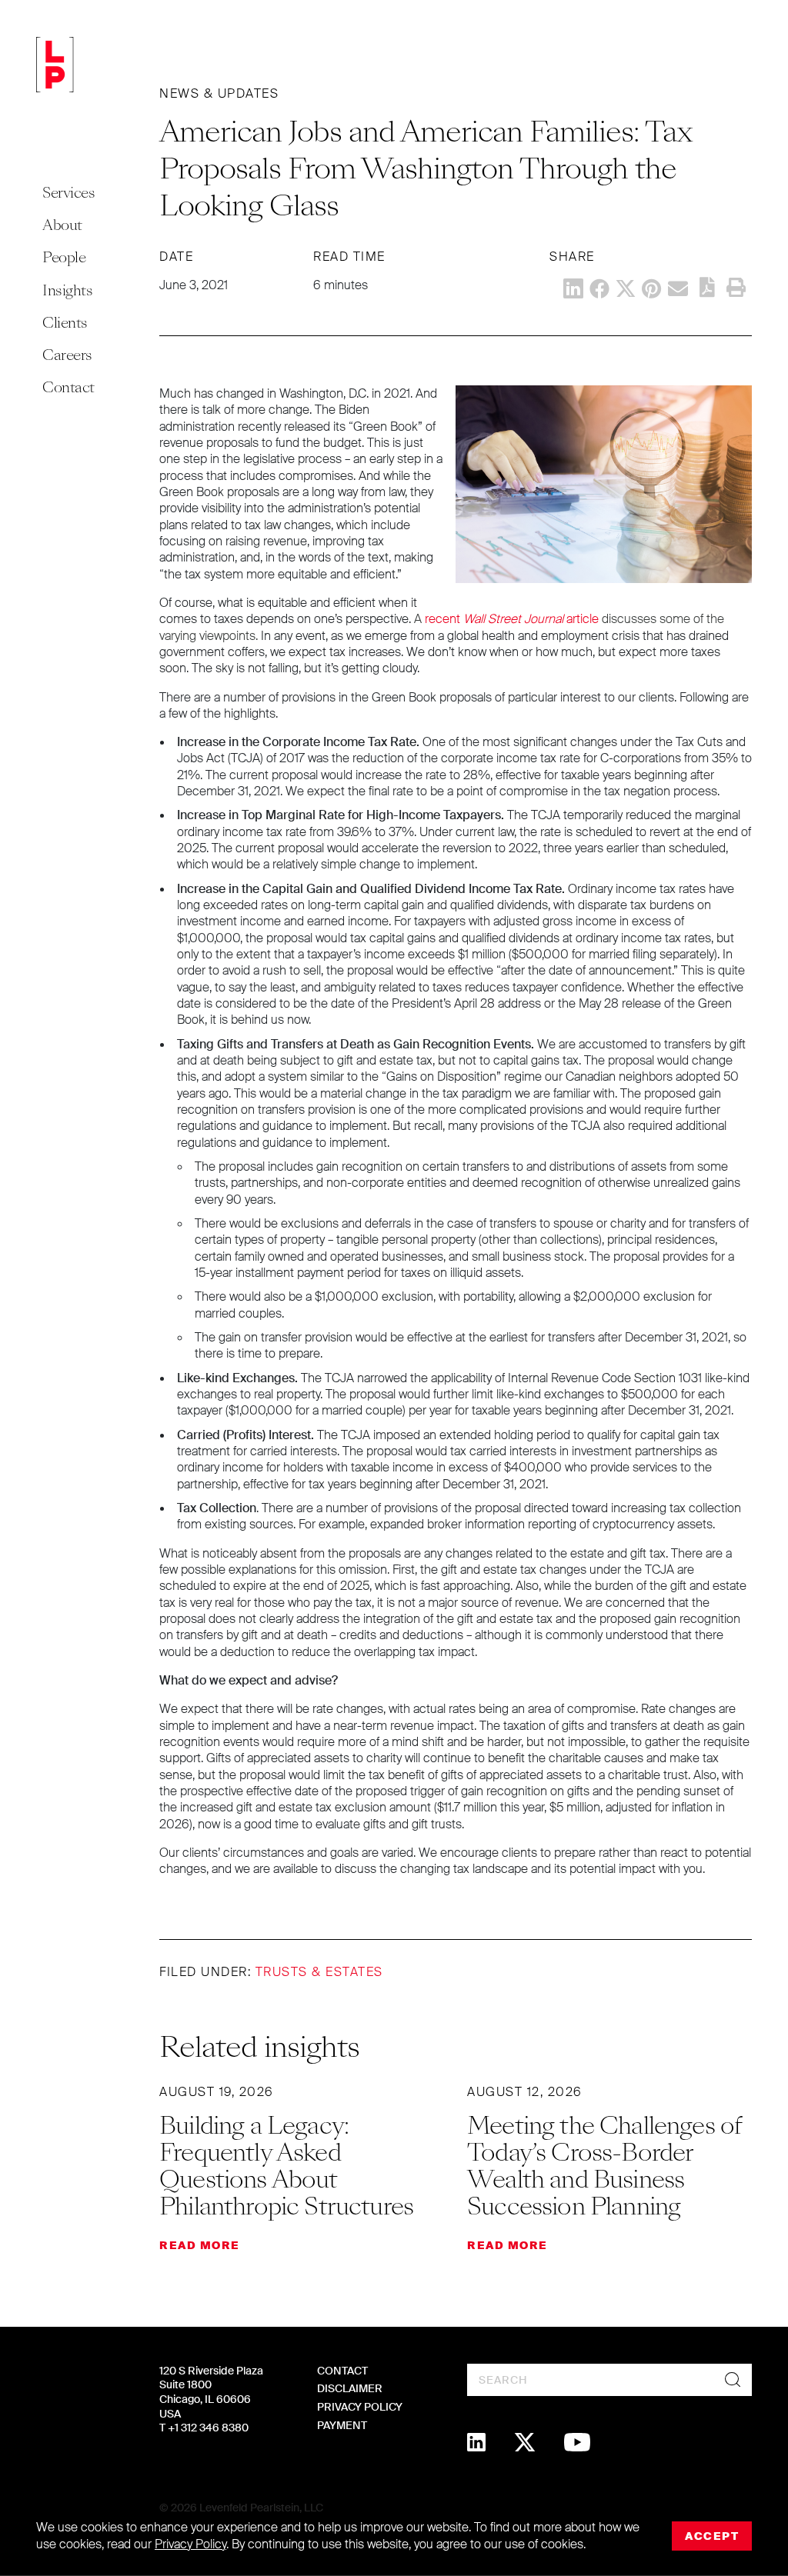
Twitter (626, 288)
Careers (67, 355)
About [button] (62, 225)
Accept (712, 2536)
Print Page (736, 288)
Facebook (599, 288)
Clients (65, 323)
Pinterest (652, 288)
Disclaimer (350, 2388)
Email (678, 288)
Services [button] (68, 193)
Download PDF (707, 287)
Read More (200, 2245)
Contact (68, 387)
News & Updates (219, 93)
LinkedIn (573, 288)
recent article (512, 619)
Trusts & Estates (319, 1972)
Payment (342, 2425)
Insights (67, 290)
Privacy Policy (360, 2407)
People (64, 257)
